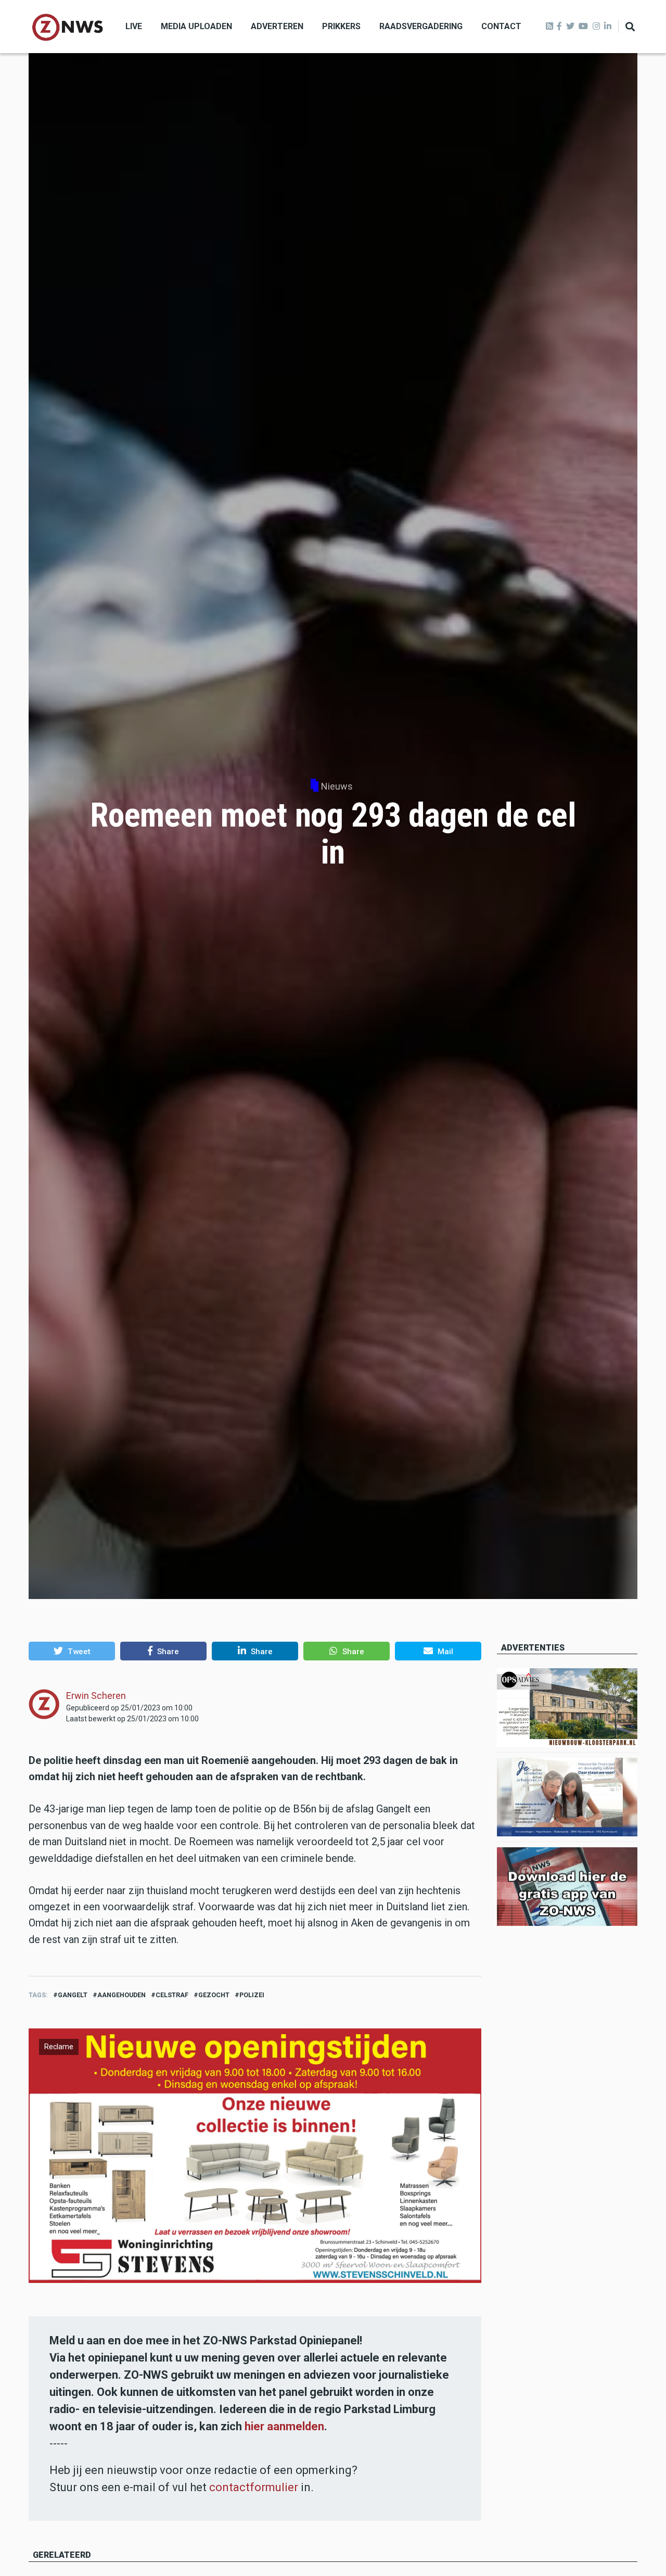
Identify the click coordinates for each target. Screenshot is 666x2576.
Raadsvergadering (421, 26)
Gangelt (73, 1995)
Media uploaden (196, 26)
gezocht (214, 1995)
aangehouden (121, 1995)
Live (134, 26)
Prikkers (341, 26)
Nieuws (337, 786)
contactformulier (254, 2487)
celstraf (172, 1995)
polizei (252, 1995)
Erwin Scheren (96, 1696)
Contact (501, 26)
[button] (72, 1651)
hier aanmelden (284, 2426)
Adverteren (277, 26)
